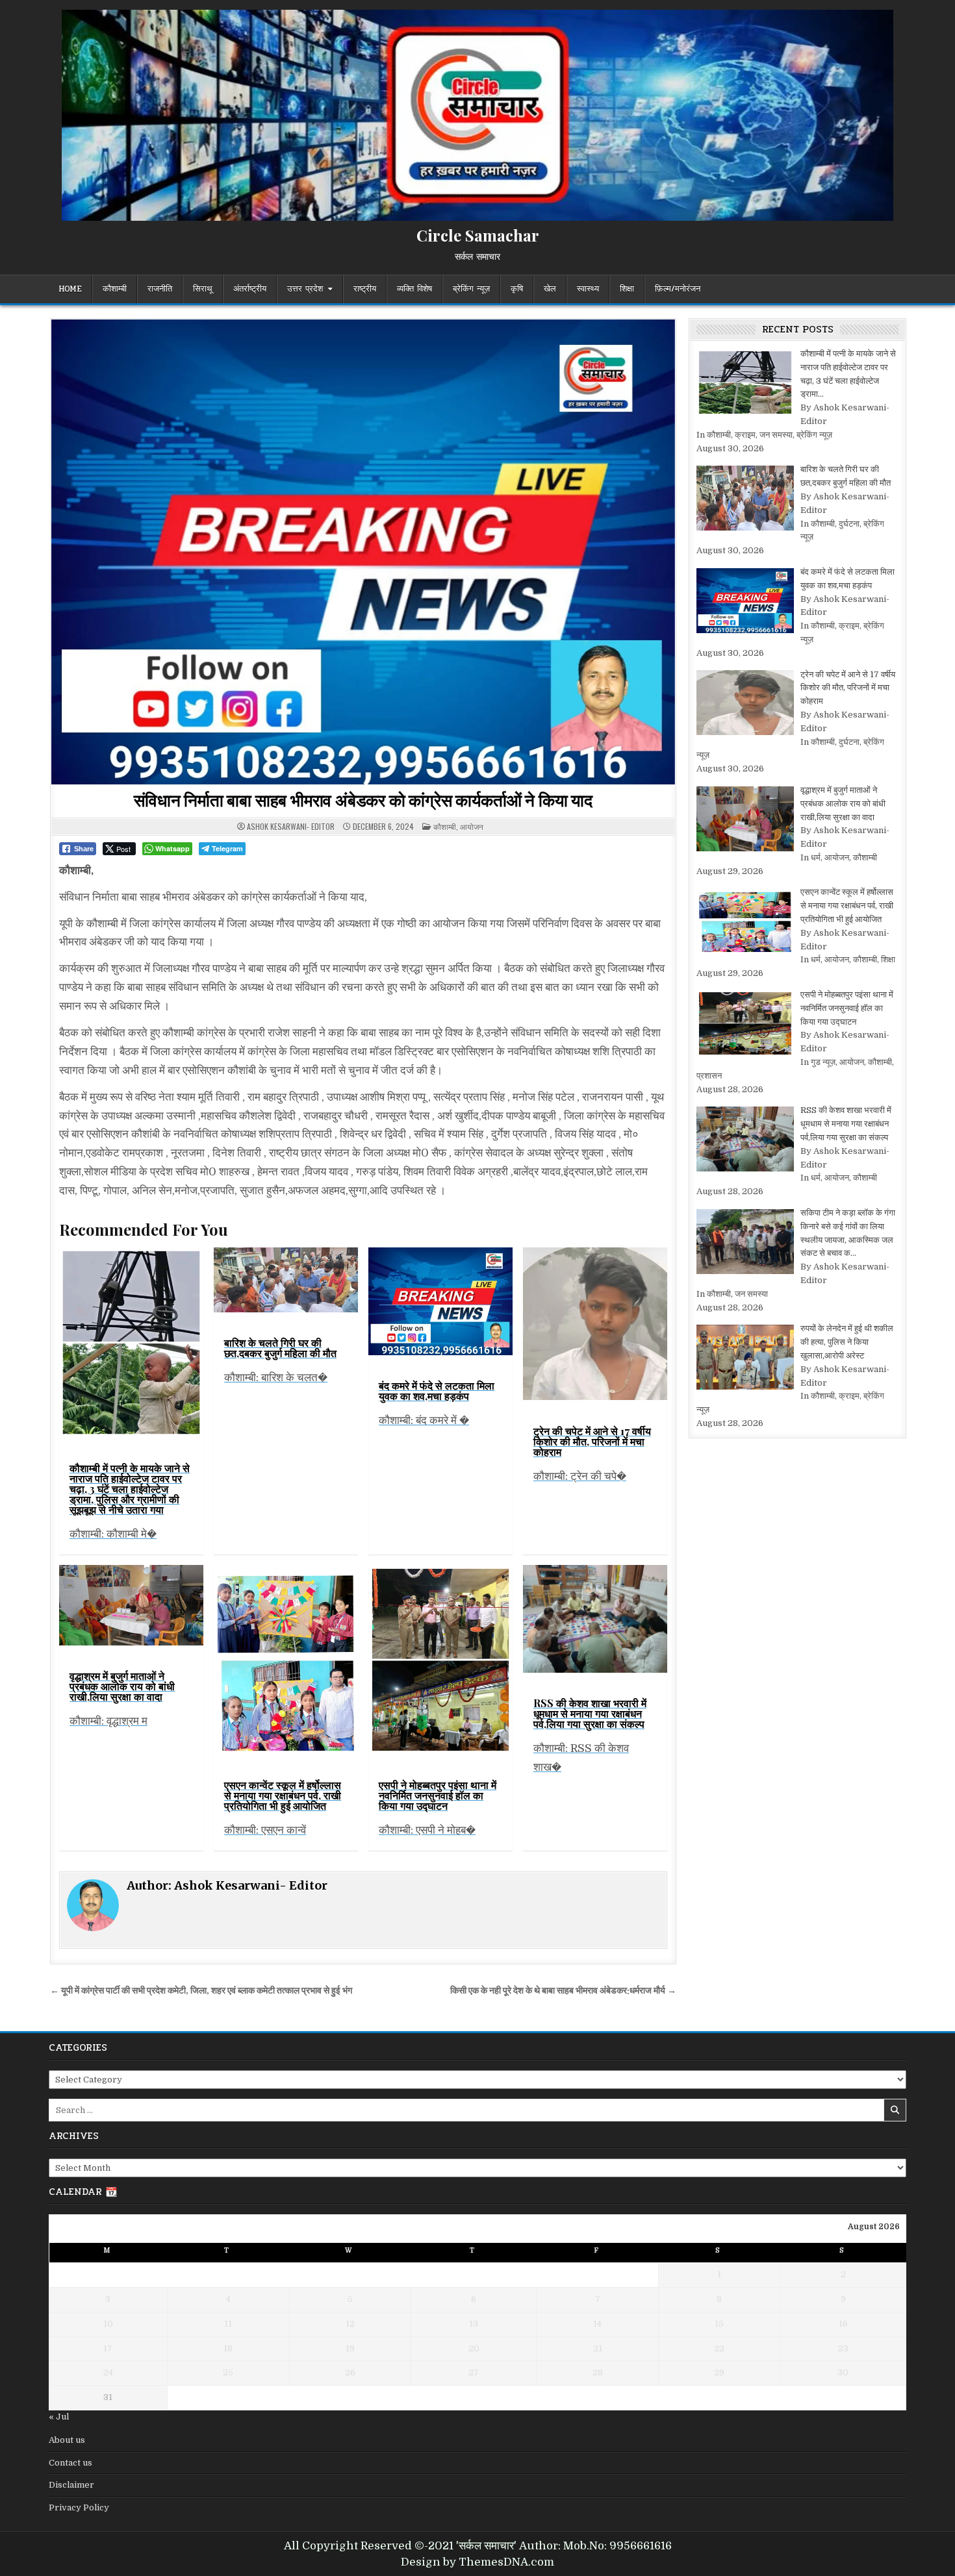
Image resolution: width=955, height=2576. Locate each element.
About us (67, 2440)
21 (598, 2348)
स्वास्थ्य (588, 289)
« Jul (59, 2417)
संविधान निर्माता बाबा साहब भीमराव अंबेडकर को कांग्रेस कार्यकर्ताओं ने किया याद (363, 800)
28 (598, 2372)
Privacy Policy (79, 2507)
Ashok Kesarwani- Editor (291, 827)
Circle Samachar (478, 235)
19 (350, 2348)
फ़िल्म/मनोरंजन (678, 289)
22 (719, 2348)
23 (843, 2348)
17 (108, 2348)
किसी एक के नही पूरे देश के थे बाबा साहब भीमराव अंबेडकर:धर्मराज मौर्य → (563, 1991)
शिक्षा (627, 289)
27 (474, 2372)
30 (843, 2372)
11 (228, 2324)
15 (719, 2324)
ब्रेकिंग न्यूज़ (471, 289)
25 (228, 2372)
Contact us (70, 2463)
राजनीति (160, 289)
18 (228, 2348)
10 (108, 2324)
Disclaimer (71, 2485)
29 (719, 2372)
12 (350, 2324)
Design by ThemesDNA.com (478, 2562)
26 (350, 2372)
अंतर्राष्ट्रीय (250, 289)
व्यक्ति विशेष (414, 289)
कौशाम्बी (115, 289)
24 (108, 2372)
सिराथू (203, 289)
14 (597, 2324)
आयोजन (472, 826)
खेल (550, 289)
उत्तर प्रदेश (305, 289)
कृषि (517, 289)
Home (70, 289)
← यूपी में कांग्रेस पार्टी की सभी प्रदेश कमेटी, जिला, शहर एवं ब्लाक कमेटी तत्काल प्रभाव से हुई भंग (201, 1991)
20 (474, 2348)
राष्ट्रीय (365, 289)
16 (843, 2324)
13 (474, 2324)
